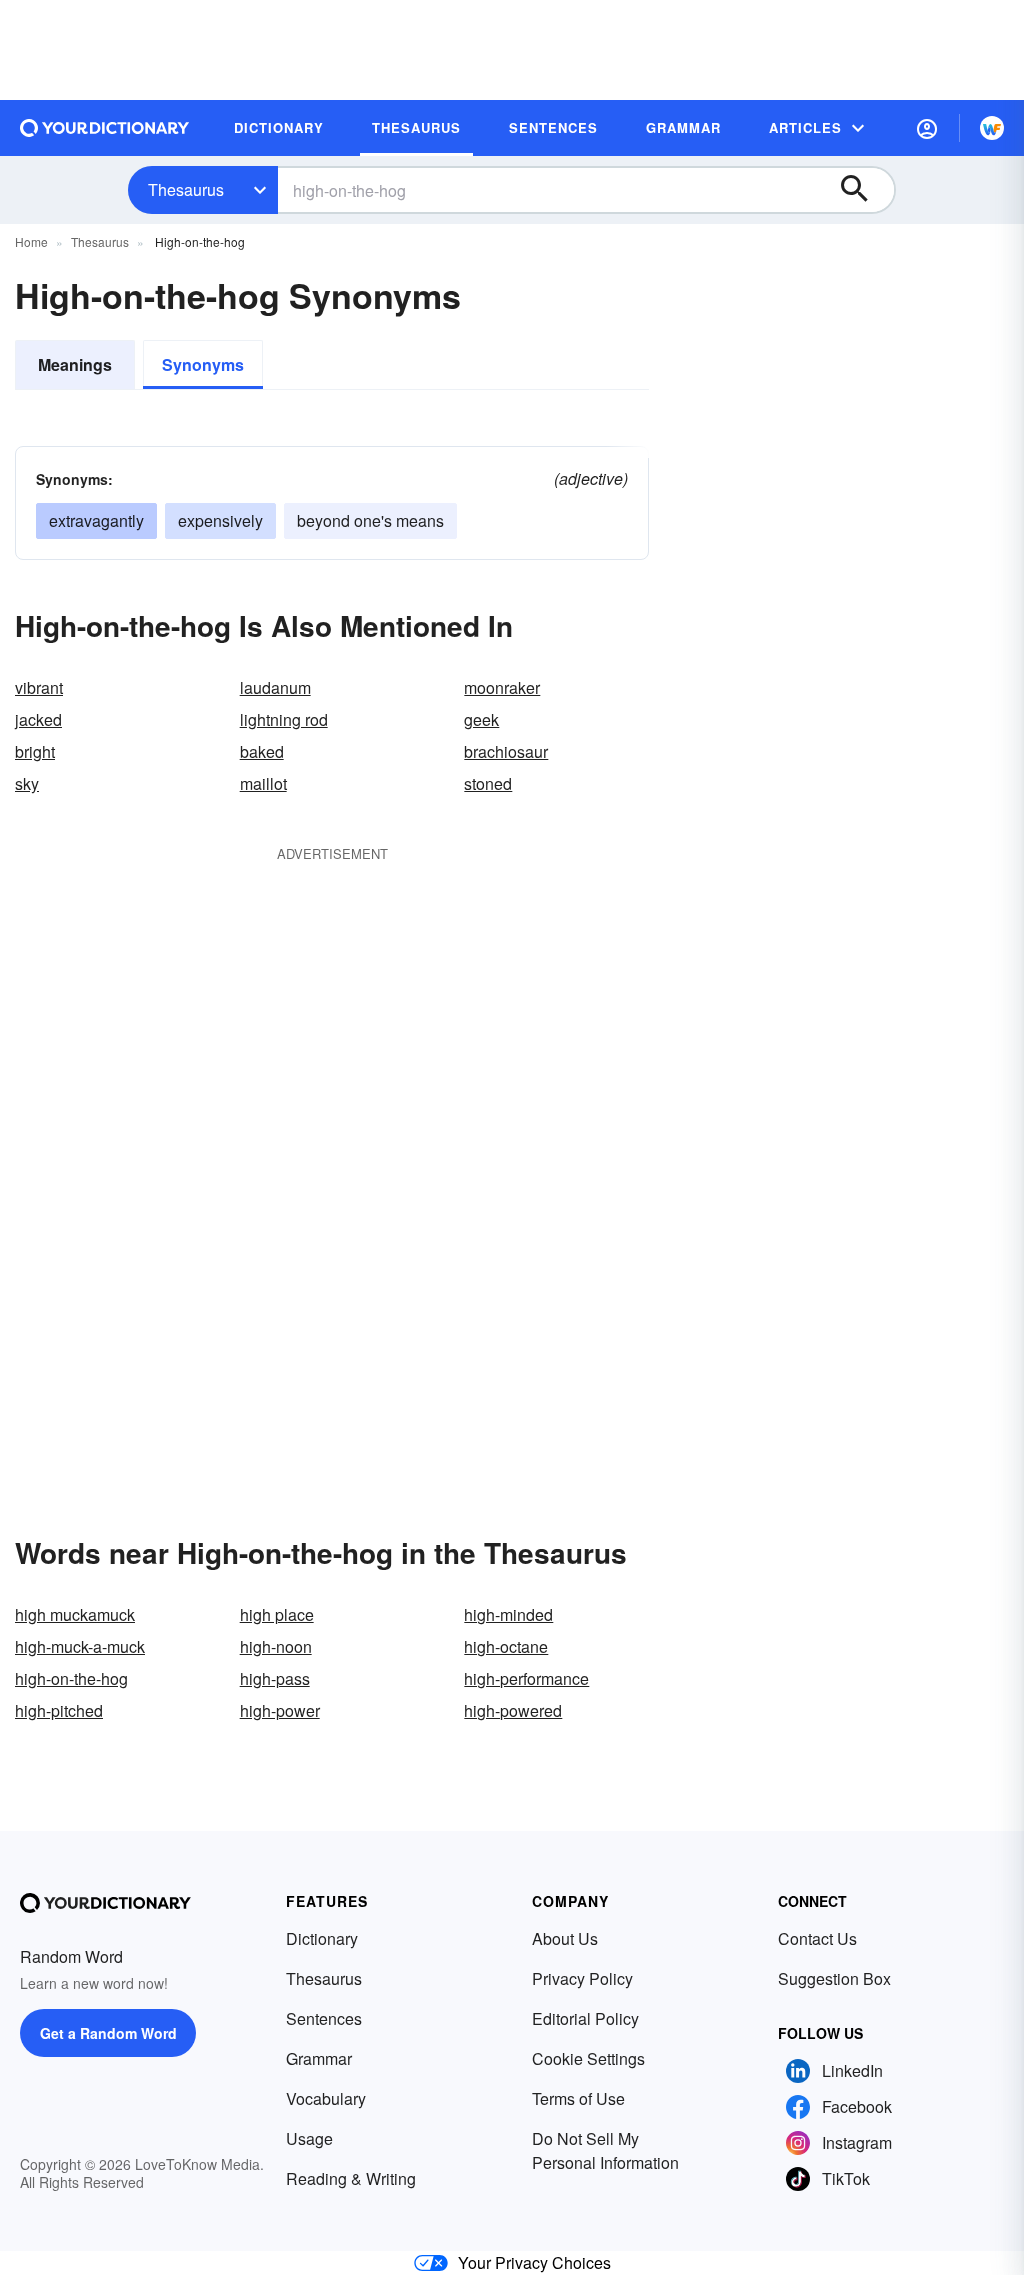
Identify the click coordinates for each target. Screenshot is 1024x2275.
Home (31, 241)
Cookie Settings (588, 2058)
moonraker (502, 687)
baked (262, 751)
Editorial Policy (585, 2018)
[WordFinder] (992, 128)
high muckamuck (75, 1614)
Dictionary (322, 1938)
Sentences (324, 2018)
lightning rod (284, 719)
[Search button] (864, 190)
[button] (927, 128)
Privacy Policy (582, 1978)
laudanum (275, 687)
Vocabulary (326, 2098)
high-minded (508, 1614)
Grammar (319, 2058)
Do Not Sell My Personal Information (605, 2150)
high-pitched (59, 1710)
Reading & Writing (351, 2178)
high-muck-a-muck (80, 1646)
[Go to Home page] (105, 128)
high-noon (276, 1646)
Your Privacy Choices (534, 2262)
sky (27, 783)
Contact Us (817, 1938)
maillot (263, 783)
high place (277, 1614)
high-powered (513, 1710)
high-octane (506, 1646)
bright (35, 751)
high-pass (275, 1678)
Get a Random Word (108, 2033)
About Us (565, 1938)
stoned (488, 783)
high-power (280, 1710)
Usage (309, 2138)
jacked (38, 719)
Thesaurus (186, 189)
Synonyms (203, 364)
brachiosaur (506, 751)
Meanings (75, 364)
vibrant (39, 687)
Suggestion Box (834, 1978)
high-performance (526, 1678)
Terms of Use (578, 2098)
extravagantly (96, 520)
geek (481, 719)
